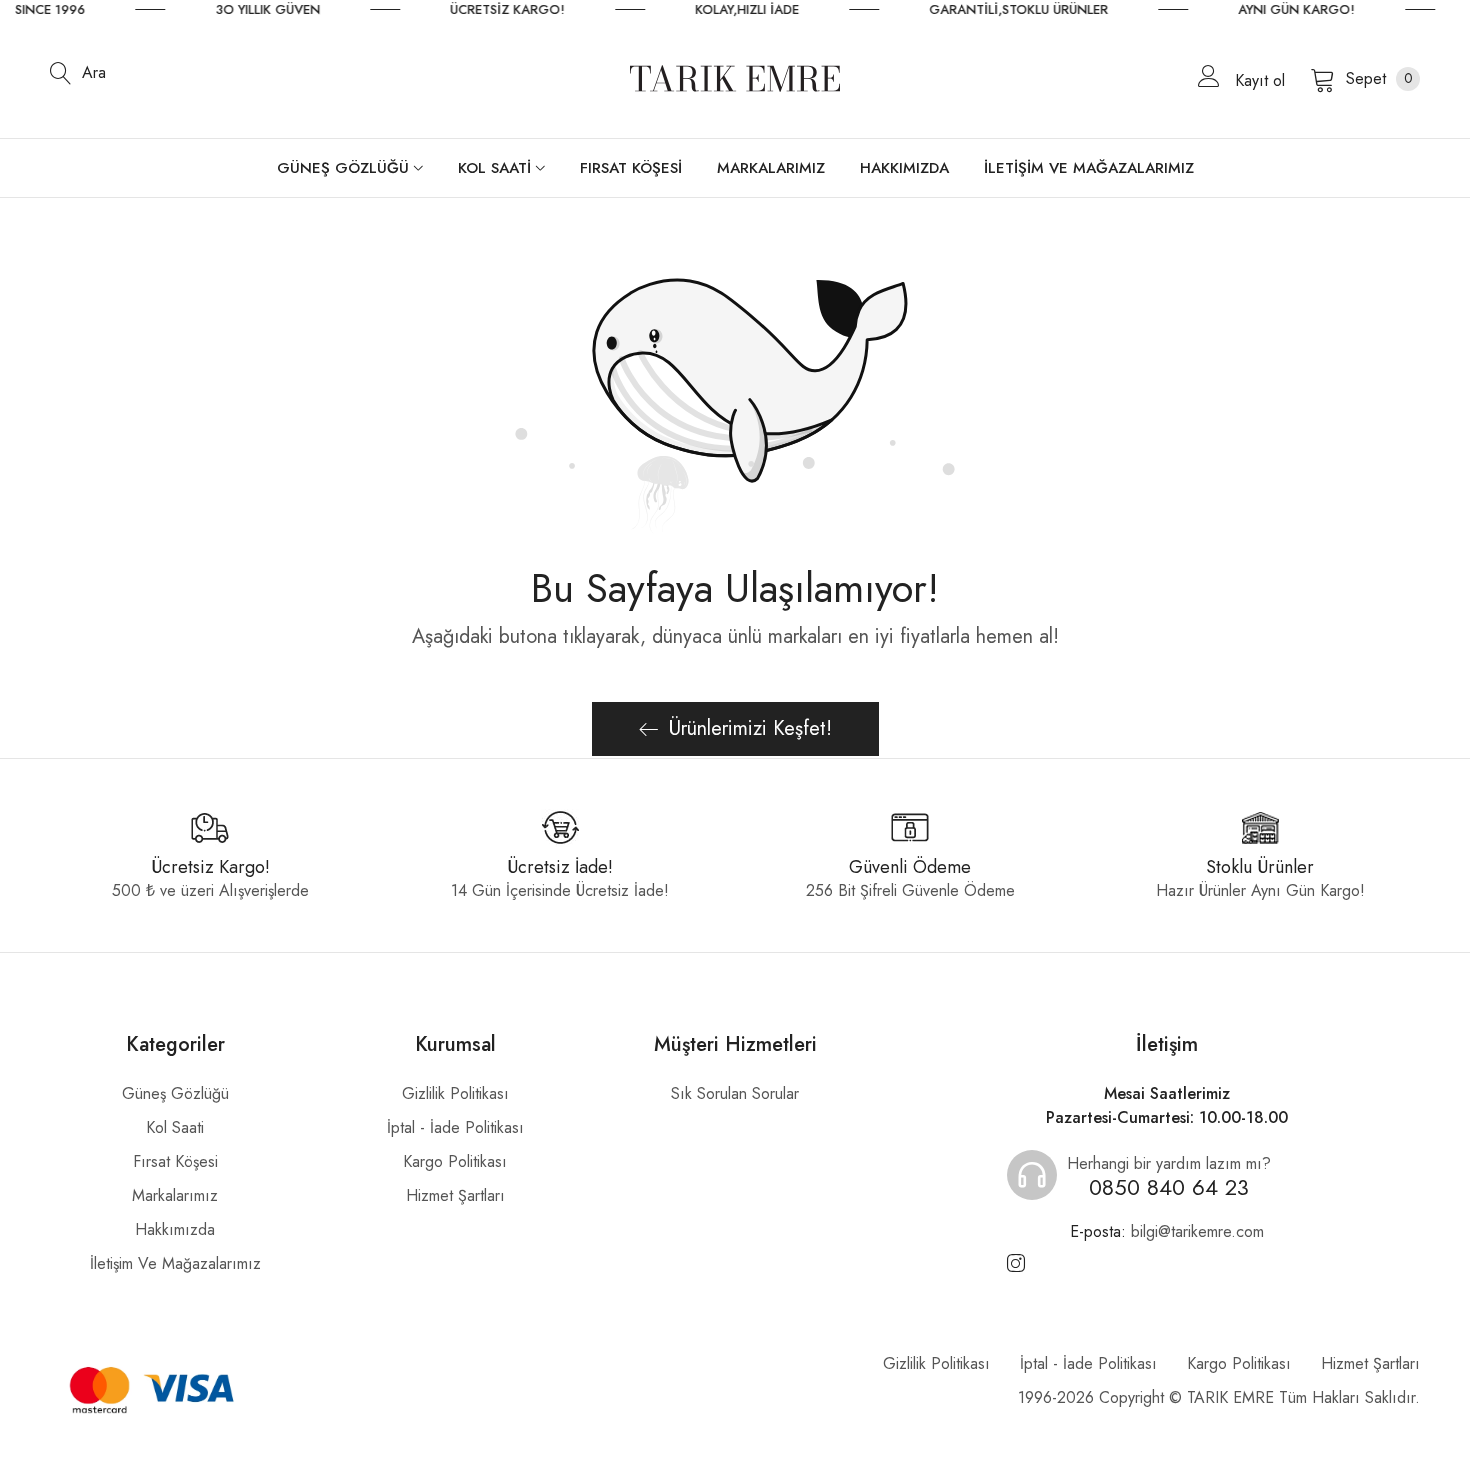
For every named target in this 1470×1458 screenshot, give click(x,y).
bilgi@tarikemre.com (1167, 1231)
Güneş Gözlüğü (175, 1093)
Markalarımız (175, 1195)
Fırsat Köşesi (175, 1161)
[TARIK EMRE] (735, 78)
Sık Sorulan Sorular (735, 1093)
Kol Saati (175, 1127)
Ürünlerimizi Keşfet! (750, 728)
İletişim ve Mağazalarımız (175, 1263)
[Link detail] (1016, 1264)
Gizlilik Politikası (455, 1093)
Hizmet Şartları (455, 1195)
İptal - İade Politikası (455, 1127)
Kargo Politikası (455, 1161)
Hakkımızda (175, 1229)
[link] (301, 10)
